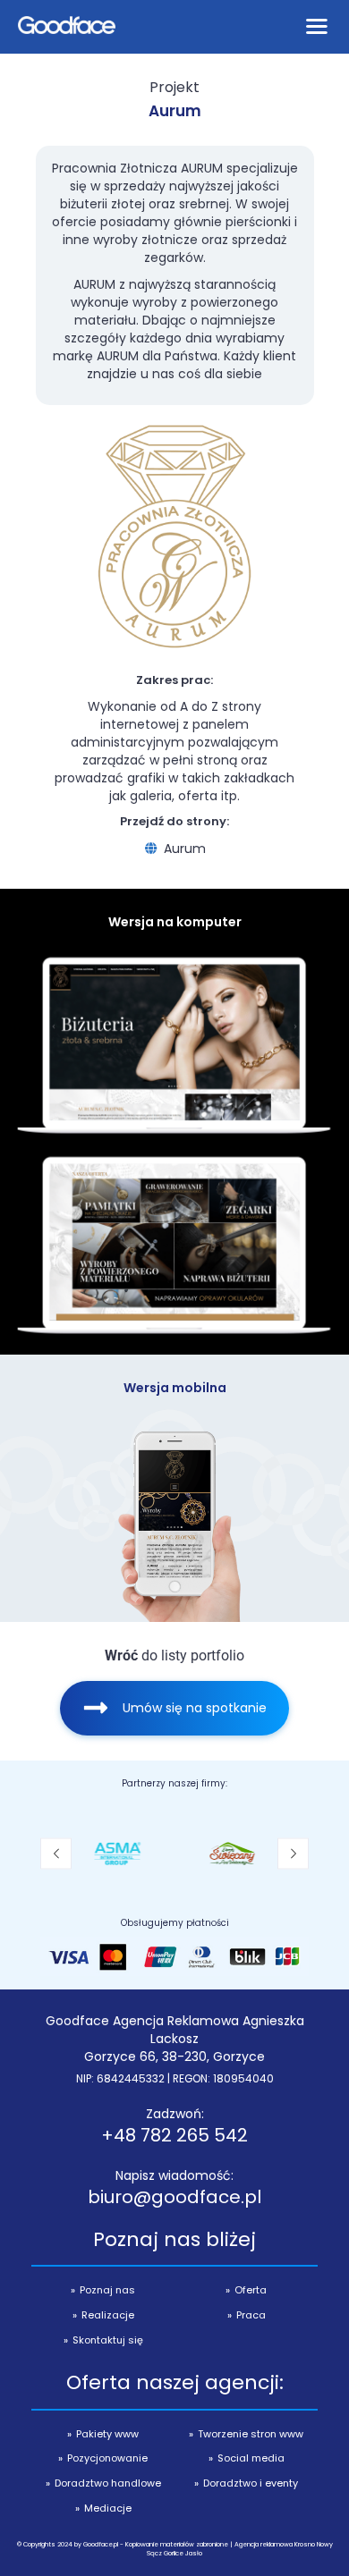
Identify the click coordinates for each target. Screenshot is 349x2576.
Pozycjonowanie (107, 2458)
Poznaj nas (107, 2290)
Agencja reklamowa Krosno (275, 2544)
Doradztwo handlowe (108, 2483)
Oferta (251, 2290)
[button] (56, 1853)
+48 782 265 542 (174, 2135)
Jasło (194, 2553)
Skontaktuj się (108, 2340)
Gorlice (174, 2553)
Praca (251, 2315)
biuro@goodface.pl (174, 2197)
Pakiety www (107, 2434)
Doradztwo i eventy (251, 2483)
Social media (251, 2458)
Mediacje (108, 2508)
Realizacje (108, 2315)
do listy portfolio (174, 1655)
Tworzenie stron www (251, 2434)
